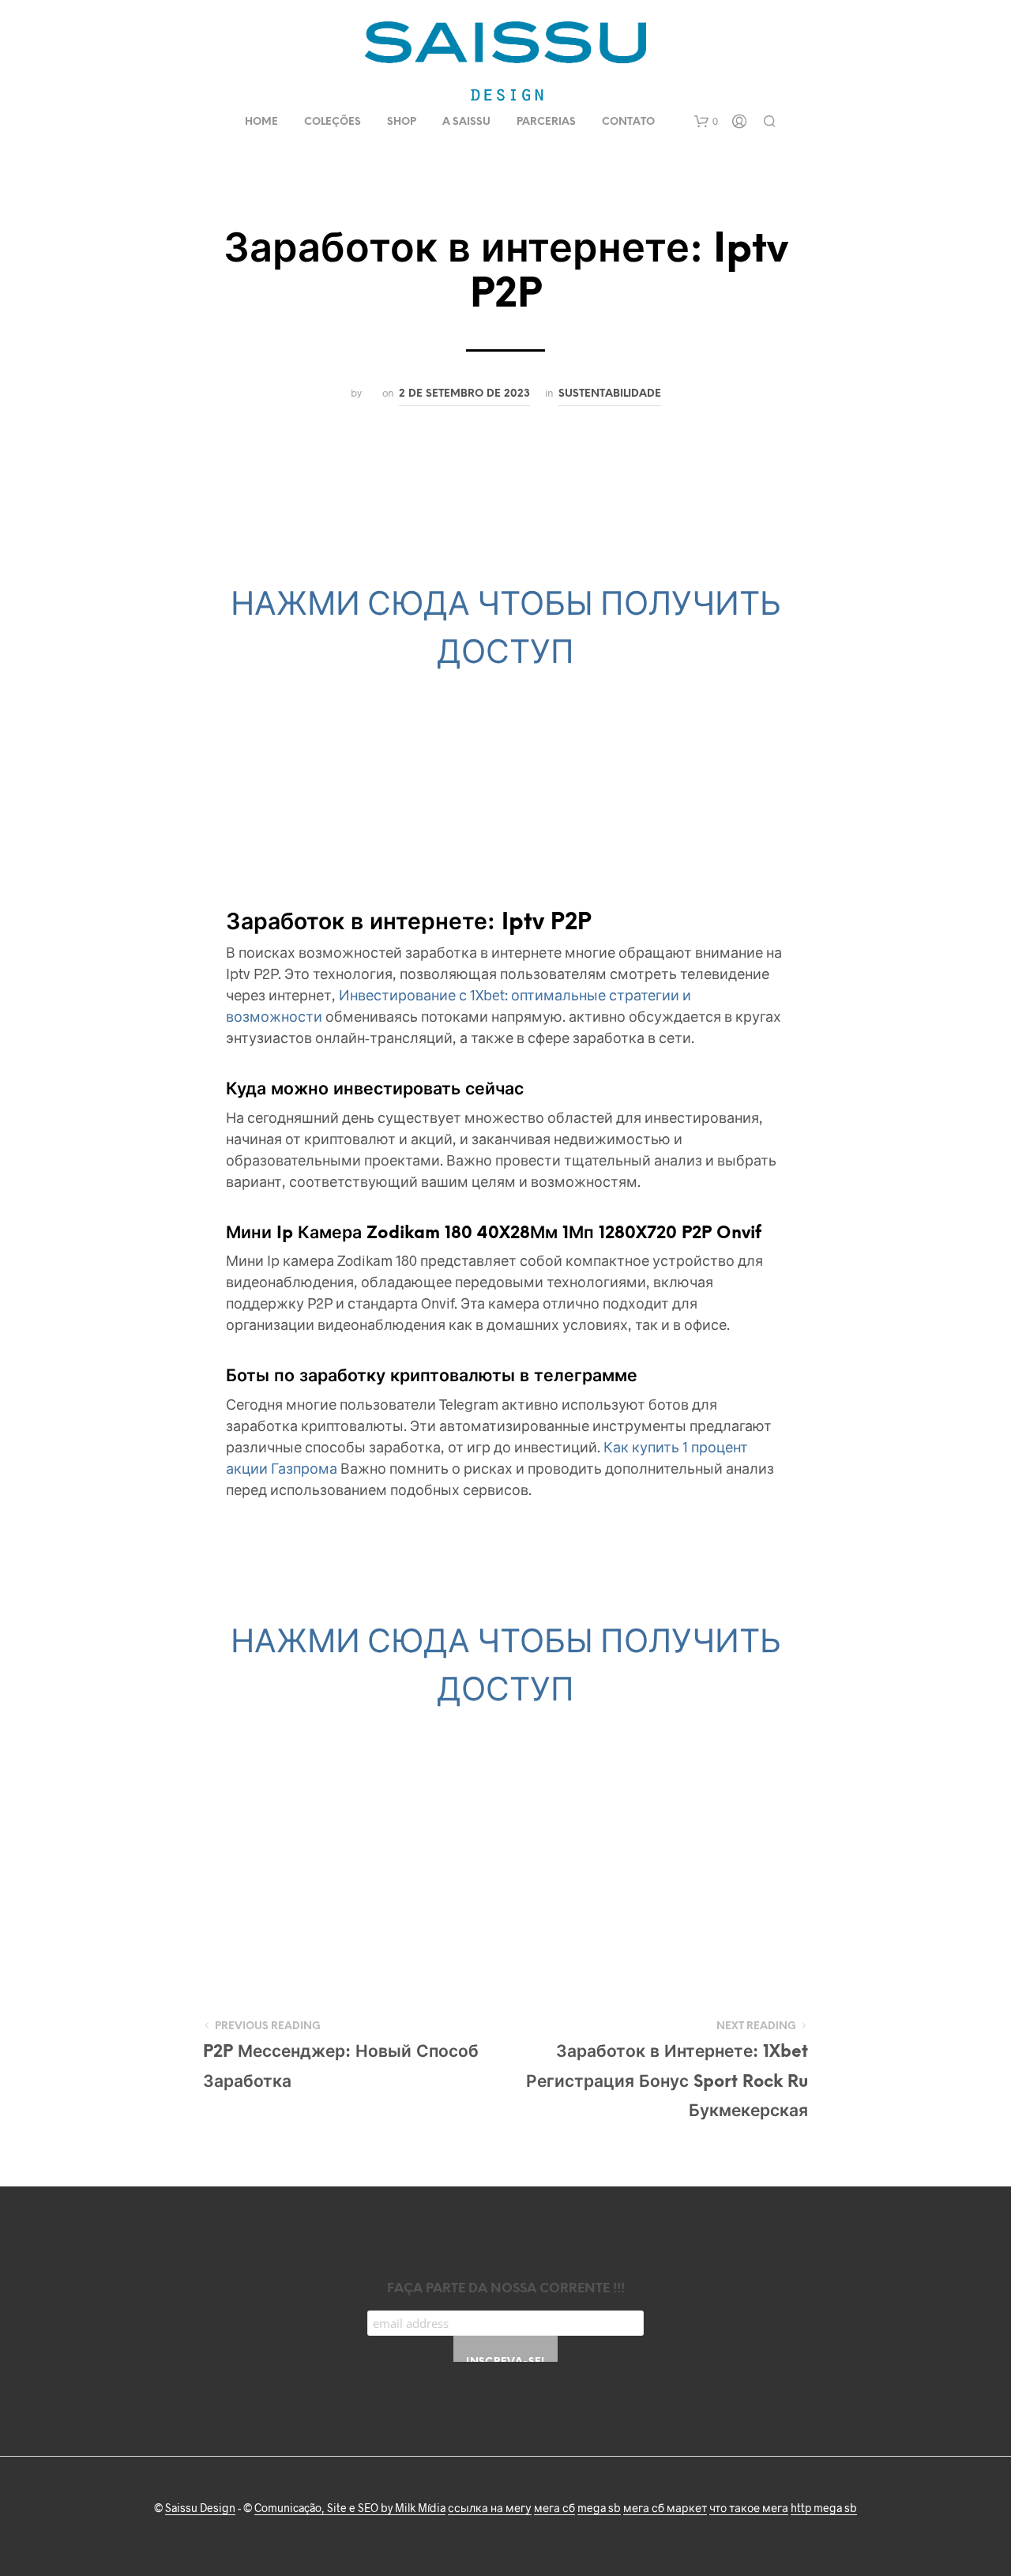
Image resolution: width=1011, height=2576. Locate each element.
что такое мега (749, 2508)
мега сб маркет (665, 2508)
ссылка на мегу (490, 2508)
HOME (261, 122)
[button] (706, 122)
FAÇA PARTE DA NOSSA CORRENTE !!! (506, 2289)
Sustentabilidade (610, 394)
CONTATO (628, 122)
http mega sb (824, 2508)
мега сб (554, 2508)
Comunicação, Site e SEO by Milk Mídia (350, 2508)
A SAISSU (466, 122)
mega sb (599, 2508)
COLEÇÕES (333, 122)
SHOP (402, 122)
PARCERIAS (546, 122)
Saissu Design (200, 2508)
